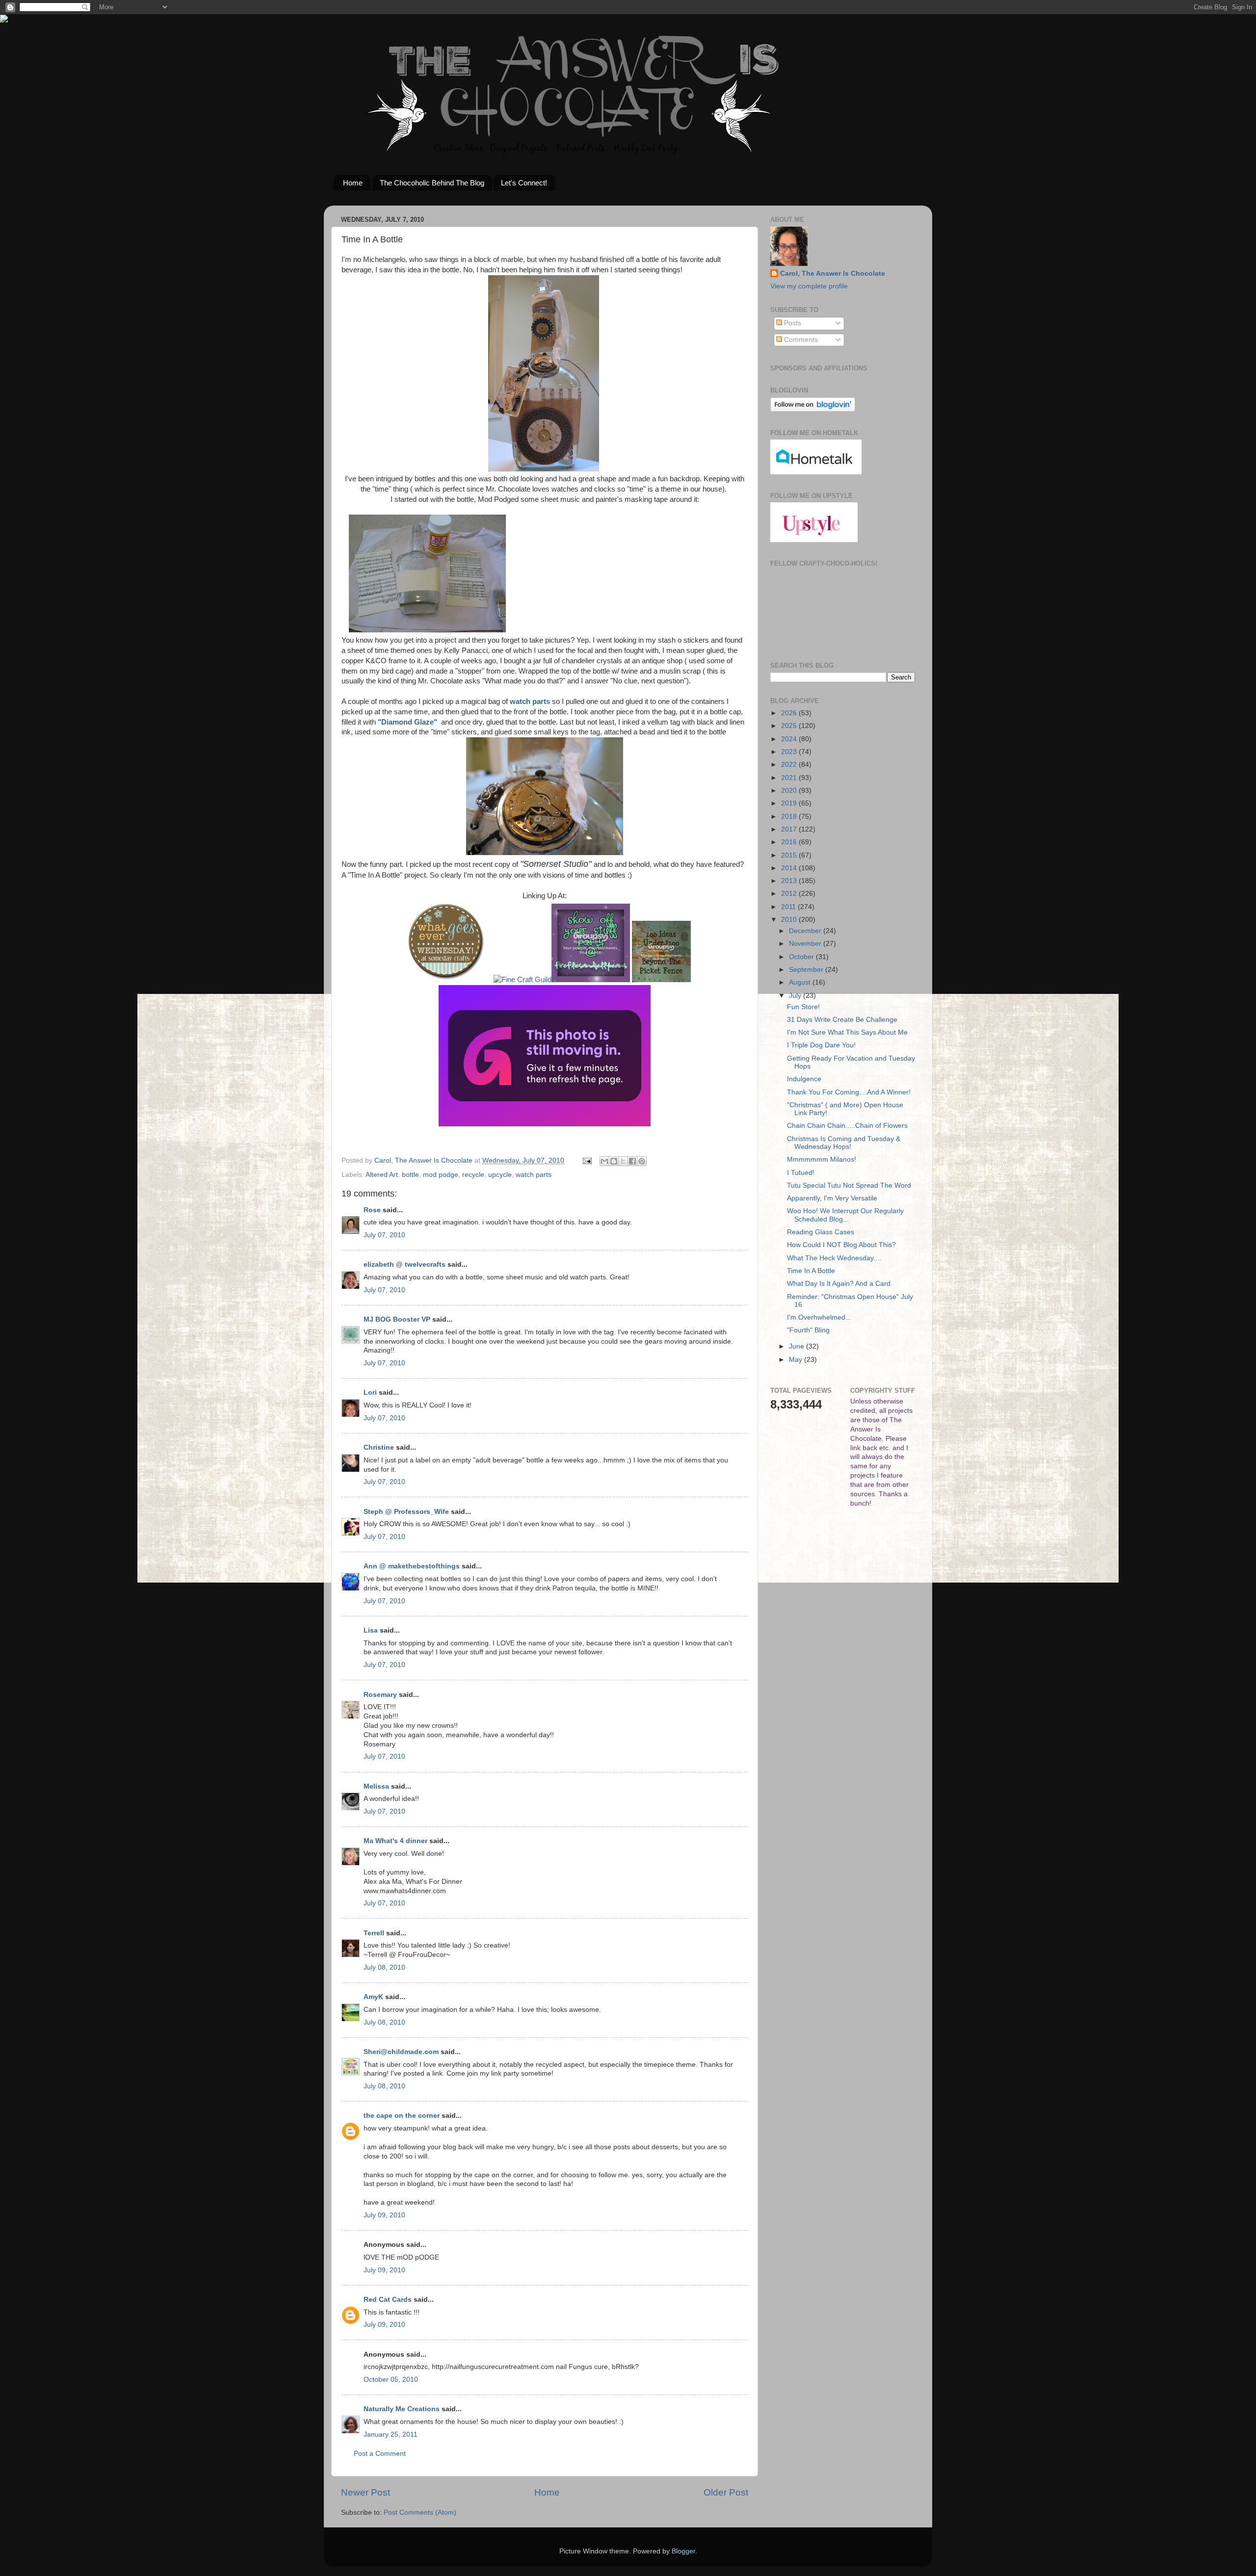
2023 (790, 752)
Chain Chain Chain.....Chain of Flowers (847, 1126)
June (798, 1346)
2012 (790, 894)
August (801, 982)
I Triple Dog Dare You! (821, 1045)
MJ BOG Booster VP (397, 1319)
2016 (790, 842)
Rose (372, 1210)
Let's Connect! (524, 183)
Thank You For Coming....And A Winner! (849, 1092)
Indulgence (804, 1079)
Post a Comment (380, 2454)
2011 (789, 907)
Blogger (683, 2551)
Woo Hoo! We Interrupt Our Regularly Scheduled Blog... (845, 1215)
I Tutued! (801, 1173)
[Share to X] (623, 1161)
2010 (790, 920)
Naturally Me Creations (402, 2409)
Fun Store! (803, 1007)
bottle (410, 1175)
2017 (790, 829)
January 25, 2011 (391, 2434)
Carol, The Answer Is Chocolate (833, 273)
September (807, 970)
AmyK (373, 1997)
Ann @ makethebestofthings (412, 1566)
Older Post (726, 2492)
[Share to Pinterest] (642, 1161)
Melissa (376, 1786)
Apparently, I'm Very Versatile (832, 1198)
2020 (790, 791)
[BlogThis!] (614, 1161)
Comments (800, 340)
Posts (792, 323)
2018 (790, 817)
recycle (473, 1175)
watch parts (530, 702)
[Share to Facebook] (632, 1161)
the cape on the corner (402, 2116)
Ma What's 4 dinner (395, 1841)
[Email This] (604, 1161)
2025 (790, 726)
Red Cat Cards (388, 2300)
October (802, 957)
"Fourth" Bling (808, 1330)
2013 (790, 881)
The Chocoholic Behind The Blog (432, 183)
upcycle (500, 1175)
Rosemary (380, 1695)
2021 (790, 778)
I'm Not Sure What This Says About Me (847, 1032)
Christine (379, 1447)
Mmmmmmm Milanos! (822, 1159)
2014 (790, 868)
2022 (790, 765)
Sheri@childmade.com (401, 2052)
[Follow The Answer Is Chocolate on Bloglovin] (813, 409)
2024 (790, 739)
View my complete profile (809, 286)
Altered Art (382, 1175)
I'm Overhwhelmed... (819, 1317)
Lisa (371, 1630)
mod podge (441, 1175)
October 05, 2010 (391, 2380)
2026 (790, 713)
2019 (790, 803)
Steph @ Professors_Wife (406, 1512)
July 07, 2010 (384, 1235)
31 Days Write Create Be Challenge (842, 1020)
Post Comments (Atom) (420, 2512)
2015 (790, 855)
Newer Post (366, 2492)
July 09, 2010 (384, 2215)
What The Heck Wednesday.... (834, 1258)
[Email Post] (587, 1160)
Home (353, 183)
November (806, 944)
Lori (370, 1392)
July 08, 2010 (384, 1967)
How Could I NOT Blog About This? (841, 1245)
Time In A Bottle (811, 1271)
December (806, 931)
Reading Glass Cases (821, 1232)
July (796, 996)
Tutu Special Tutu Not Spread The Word (849, 1185)
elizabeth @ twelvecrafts (405, 1264)
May (797, 1360)
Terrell (374, 1933)
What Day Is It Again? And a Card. (840, 1284)
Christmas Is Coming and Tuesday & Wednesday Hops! (844, 1143)
